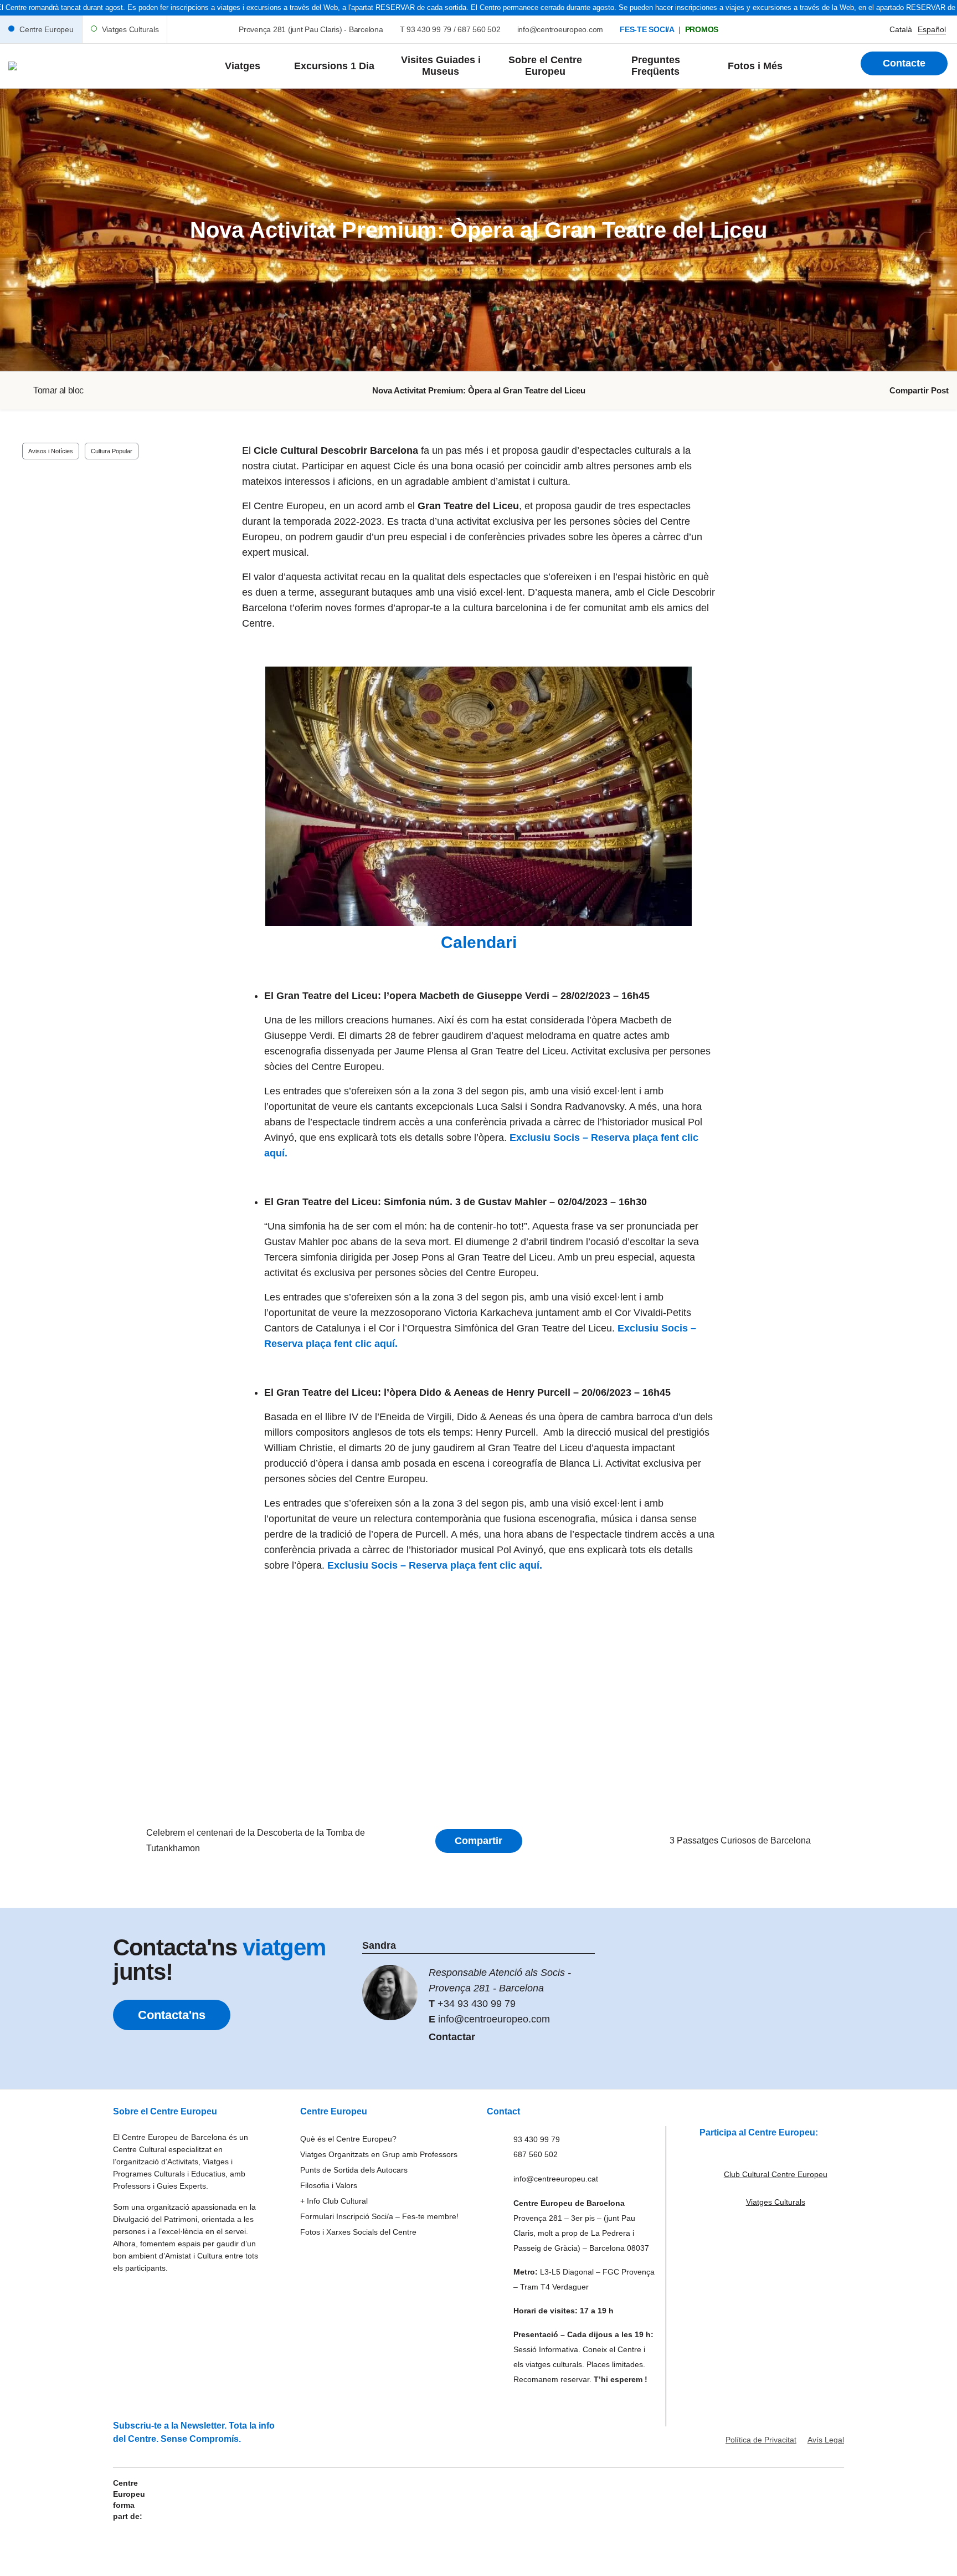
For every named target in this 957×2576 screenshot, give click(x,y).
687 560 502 (479, 29)
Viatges (243, 66)
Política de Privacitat (761, 2440)
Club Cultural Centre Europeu (776, 2174)
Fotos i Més (755, 66)
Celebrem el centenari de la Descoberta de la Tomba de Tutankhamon (256, 1840)
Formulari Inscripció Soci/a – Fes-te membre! (379, 2216)
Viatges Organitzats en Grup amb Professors (379, 2154)
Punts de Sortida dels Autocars (354, 2170)
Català (901, 29)
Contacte (904, 63)
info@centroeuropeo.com (560, 29)
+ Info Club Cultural (334, 2201)
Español (932, 29)
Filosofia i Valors (329, 2185)
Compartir (478, 1841)
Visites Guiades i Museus (441, 66)
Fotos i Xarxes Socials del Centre (358, 2232)
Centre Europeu (47, 29)
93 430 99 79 (429, 29)
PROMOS (702, 29)
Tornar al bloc (58, 390)
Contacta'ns (172, 2015)
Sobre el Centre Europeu (545, 66)
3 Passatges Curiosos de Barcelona (740, 1840)
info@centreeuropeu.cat (556, 2179)
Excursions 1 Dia (334, 66)
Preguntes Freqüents (656, 66)
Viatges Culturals (130, 29)
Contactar (452, 2037)
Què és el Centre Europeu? (348, 2139)
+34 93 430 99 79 (477, 2004)
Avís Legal (826, 2440)
